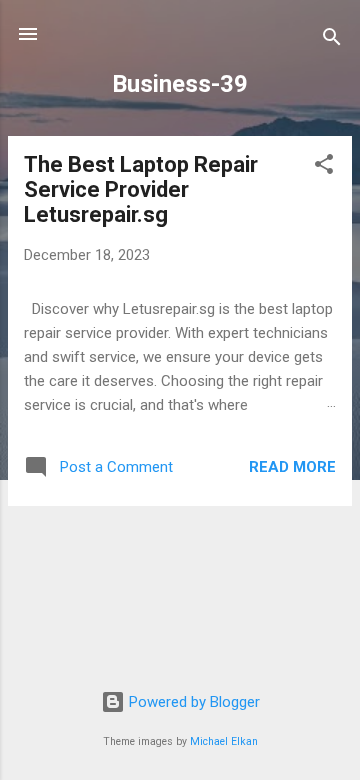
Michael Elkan (224, 741)
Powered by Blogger (192, 702)
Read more (292, 467)
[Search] (332, 40)
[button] (324, 167)
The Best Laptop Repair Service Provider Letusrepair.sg (141, 189)
